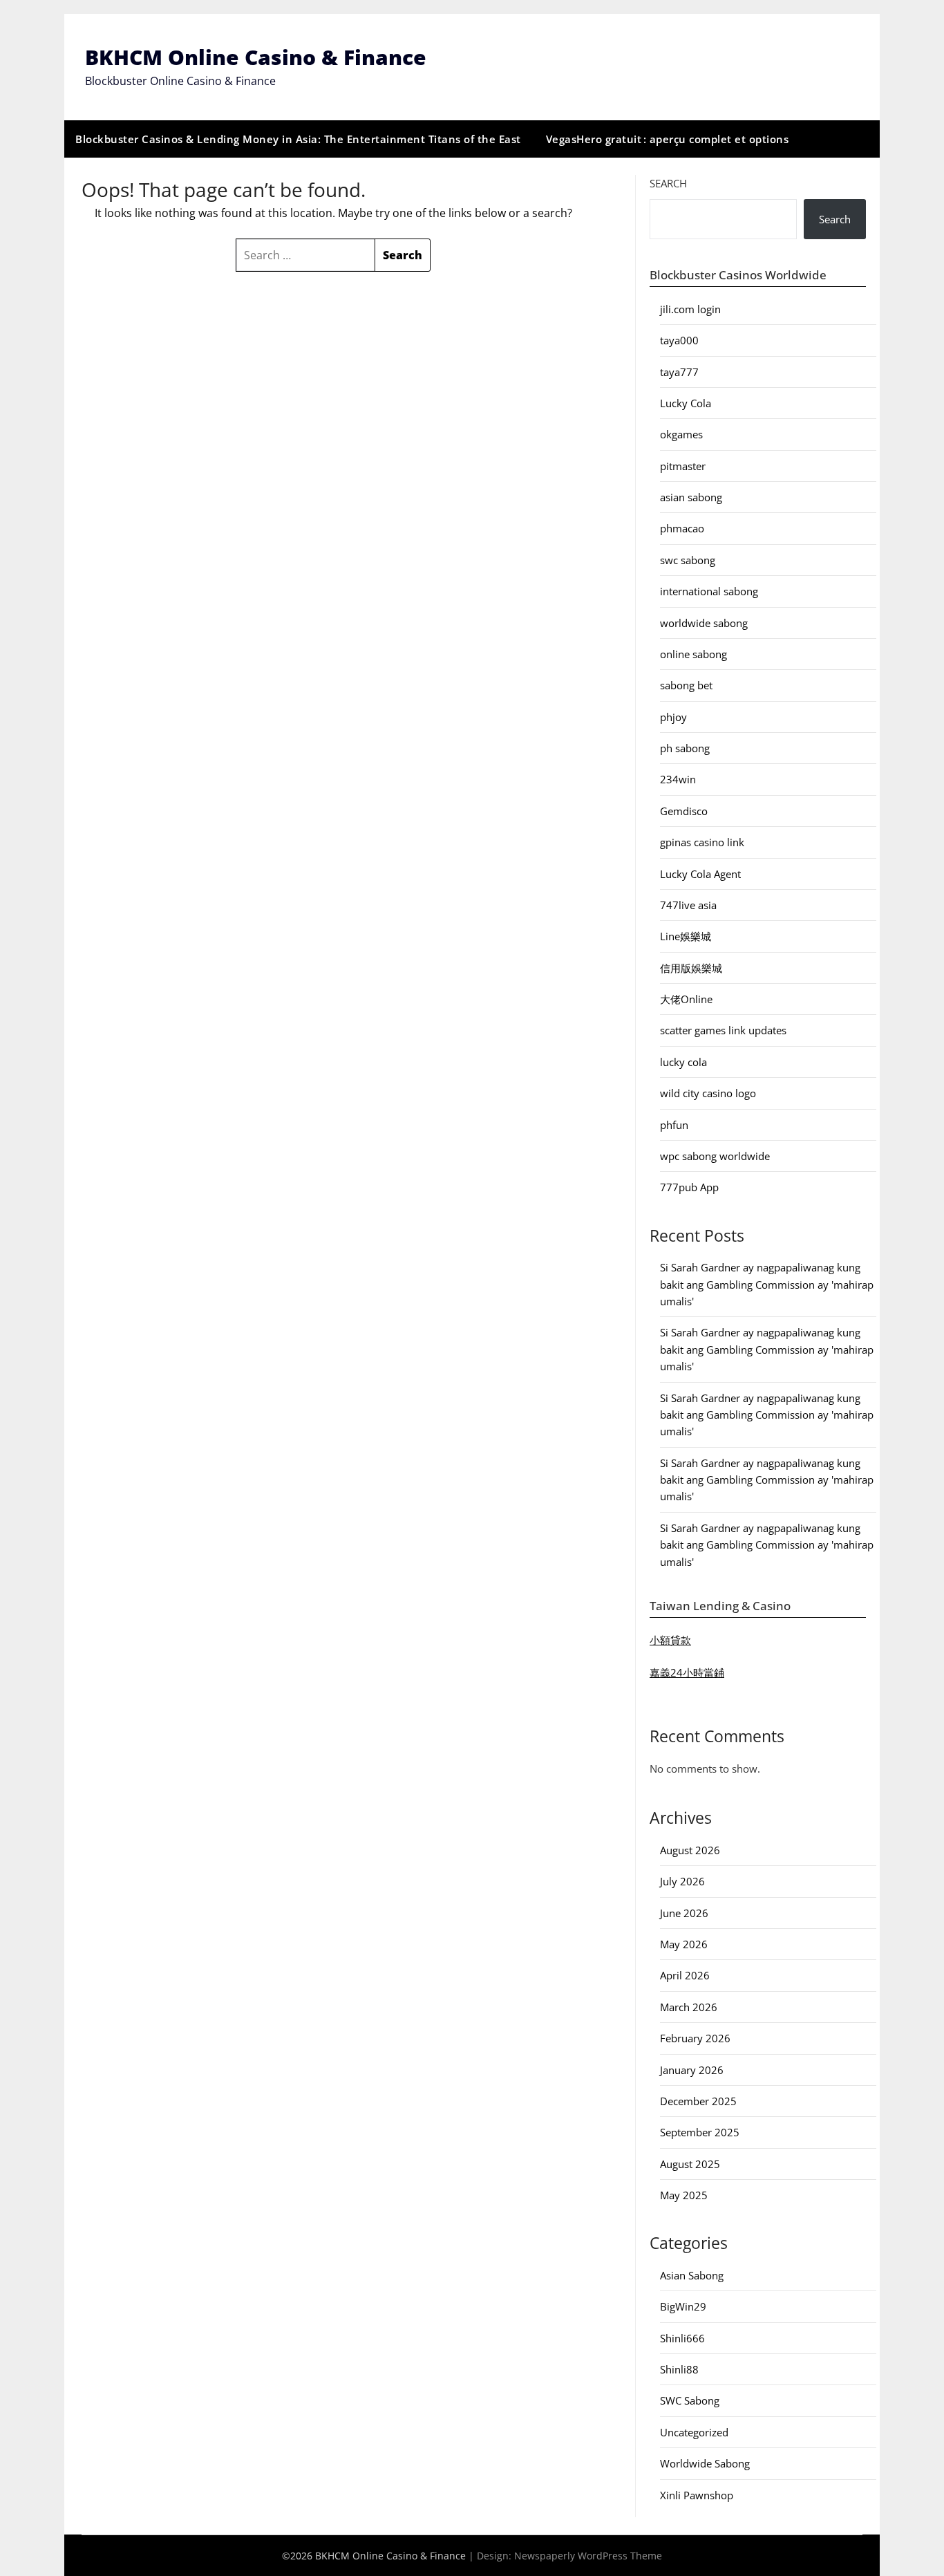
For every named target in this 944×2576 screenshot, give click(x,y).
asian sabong (691, 497)
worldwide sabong (704, 623)
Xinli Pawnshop (697, 2495)
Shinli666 (682, 2338)
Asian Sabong (692, 2275)
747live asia (688, 905)
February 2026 (695, 2038)
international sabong (709, 591)
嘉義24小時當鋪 (687, 1672)
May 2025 (684, 2195)
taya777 (679, 372)
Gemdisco (684, 811)
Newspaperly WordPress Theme (588, 2556)
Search (668, 183)
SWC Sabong (690, 2400)
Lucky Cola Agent (700, 874)
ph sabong (685, 748)
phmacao (682, 528)
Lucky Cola (686, 403)
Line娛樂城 (686, 936)
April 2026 (685, 1975)
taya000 (679, 340)
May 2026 (684, 1944)
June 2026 (684, 1913)
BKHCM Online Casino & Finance (256, 57)
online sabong (693, 654)
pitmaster (683, 466)
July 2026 (682, 1881)
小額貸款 (670, 1640)
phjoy (673, 717)
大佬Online (686, 999)
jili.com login (690, 309)
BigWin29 (683, 2306)
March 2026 (689, 2007)
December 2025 (698, 2101)
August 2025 (690, 2164)
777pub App (689, 1187)
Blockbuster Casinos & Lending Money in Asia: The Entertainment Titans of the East (298, 139)
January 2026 (692, 2070)
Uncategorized (694, 2432)
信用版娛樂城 (691, 968)
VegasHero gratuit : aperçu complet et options (668, 139)
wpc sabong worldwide (715, 1156)
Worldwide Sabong (705, 2463)
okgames (681, 434)
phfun (674, 1125)
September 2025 (700, 2132)
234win (678, 779)
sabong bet (686, 685)
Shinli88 (679, 2369)
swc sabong (688, 560)
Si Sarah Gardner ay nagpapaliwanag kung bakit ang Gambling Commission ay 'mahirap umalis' (767, 1284)
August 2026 (690, 1850)
